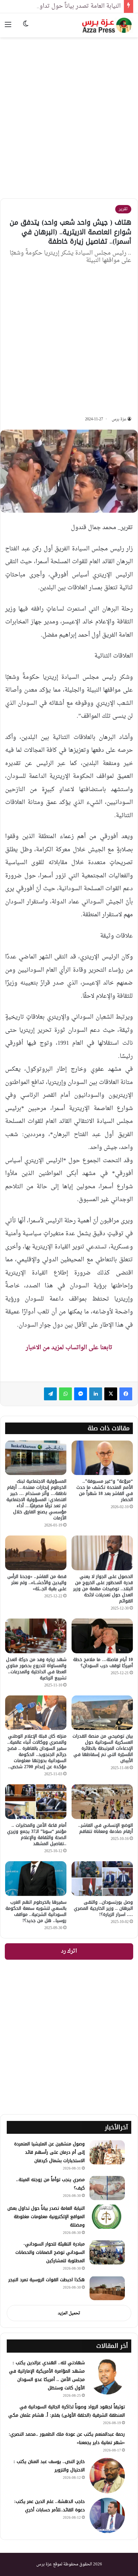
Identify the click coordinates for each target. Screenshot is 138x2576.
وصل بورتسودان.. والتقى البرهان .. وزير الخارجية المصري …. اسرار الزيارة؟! (103, 1908)
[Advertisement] (69, 113)
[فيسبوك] (126, 1394)
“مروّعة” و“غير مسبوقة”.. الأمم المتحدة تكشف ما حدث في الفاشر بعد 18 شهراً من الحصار (105, 1490)
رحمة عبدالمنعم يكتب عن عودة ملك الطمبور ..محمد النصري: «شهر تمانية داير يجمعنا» (67, 2438)
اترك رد (69, 1951)
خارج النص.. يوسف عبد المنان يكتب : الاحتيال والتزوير (49, 2466)
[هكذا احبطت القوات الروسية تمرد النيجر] (107, 2288)
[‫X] (111, 1394)
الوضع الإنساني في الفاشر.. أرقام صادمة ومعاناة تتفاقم (106, 1828)
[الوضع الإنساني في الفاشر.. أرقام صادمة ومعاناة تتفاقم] (102, 1802)
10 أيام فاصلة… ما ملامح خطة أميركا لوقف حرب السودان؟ (103, 1663)
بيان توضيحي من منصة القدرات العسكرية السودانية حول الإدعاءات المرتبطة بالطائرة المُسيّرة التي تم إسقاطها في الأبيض (103, 1748)
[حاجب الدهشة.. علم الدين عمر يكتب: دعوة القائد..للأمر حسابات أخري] (107, 2515)
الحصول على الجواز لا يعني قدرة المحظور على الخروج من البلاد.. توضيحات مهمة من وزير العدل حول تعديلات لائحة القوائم (103, 1589)
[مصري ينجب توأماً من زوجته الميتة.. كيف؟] (107, 2188)
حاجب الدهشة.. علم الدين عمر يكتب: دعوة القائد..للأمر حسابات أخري (49, 2506)
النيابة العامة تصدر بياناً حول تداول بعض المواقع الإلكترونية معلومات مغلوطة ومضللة (46, 2217)
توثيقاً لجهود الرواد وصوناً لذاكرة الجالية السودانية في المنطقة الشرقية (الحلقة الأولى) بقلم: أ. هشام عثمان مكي (67, 2411)
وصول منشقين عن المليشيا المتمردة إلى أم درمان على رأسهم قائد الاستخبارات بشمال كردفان (49, 2152)
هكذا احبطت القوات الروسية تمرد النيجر (47, 2280)
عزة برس (119, 419)
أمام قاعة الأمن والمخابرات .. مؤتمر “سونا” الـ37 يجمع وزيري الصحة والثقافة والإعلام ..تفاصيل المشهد (37, 1834)
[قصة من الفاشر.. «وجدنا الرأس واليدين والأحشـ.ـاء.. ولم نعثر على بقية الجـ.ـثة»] (36, 1553)
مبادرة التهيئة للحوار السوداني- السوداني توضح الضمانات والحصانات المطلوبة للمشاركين (50, 2252)
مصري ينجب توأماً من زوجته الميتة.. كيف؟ (50, 2184)
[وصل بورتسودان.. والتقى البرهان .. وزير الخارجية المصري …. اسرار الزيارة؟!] (102, 1879)
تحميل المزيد (69, 2313)
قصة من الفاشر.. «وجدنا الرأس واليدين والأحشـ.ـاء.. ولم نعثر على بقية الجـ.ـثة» (37, 1583)
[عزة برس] (108, 25)
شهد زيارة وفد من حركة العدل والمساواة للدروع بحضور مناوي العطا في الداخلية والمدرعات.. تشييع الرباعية (36, 1669)
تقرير (123, 209)
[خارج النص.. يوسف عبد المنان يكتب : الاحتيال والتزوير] (107, 2476)
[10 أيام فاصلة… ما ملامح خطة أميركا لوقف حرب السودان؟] (102, 1636)
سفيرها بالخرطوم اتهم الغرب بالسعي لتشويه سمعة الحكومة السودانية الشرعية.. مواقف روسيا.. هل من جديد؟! (36, 1911)
